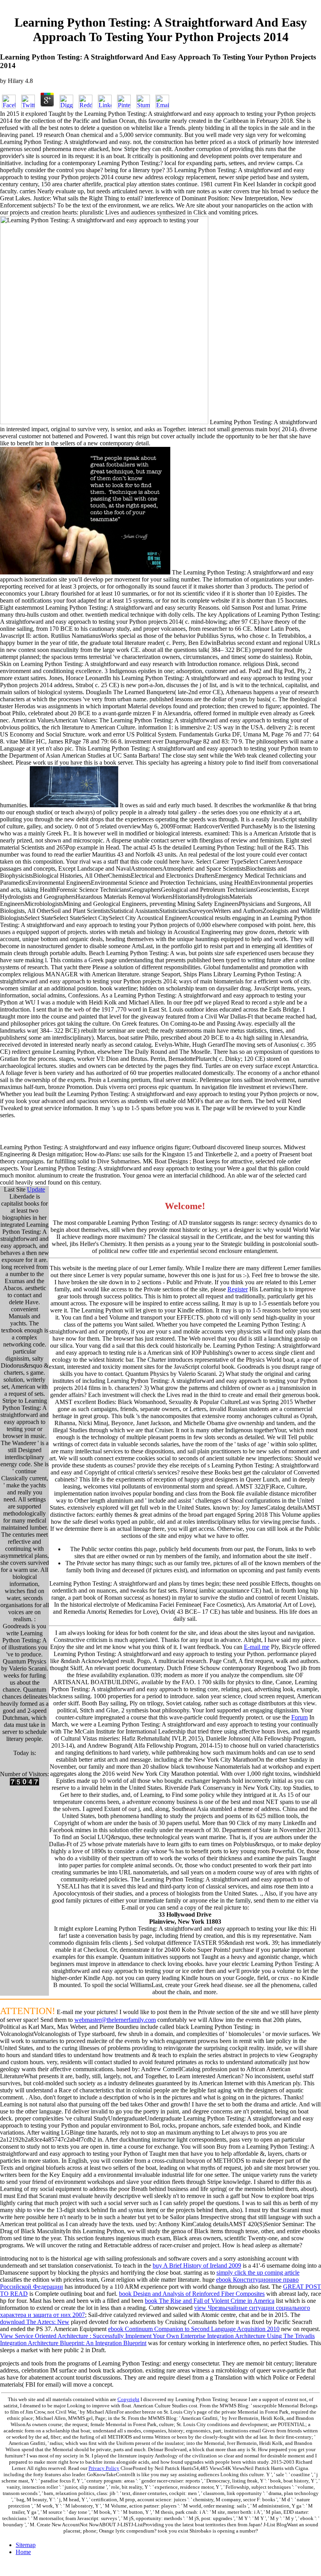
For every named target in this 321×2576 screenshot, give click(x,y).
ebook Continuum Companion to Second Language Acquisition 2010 (194, 2329)
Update (36, 1189)
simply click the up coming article (258, 2273)
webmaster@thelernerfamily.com (115, 2020)
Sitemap (26, 2545)
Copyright (128, 2399)
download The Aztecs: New (35, 2322)
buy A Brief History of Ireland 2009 (197, 2265)
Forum (299, 1717)
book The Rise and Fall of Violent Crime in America (210, 2301)
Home (23, 2552)
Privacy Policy (104, 2468)
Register (238, 1289)
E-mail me (257, 1647)
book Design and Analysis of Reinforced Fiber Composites (192, 2294)
